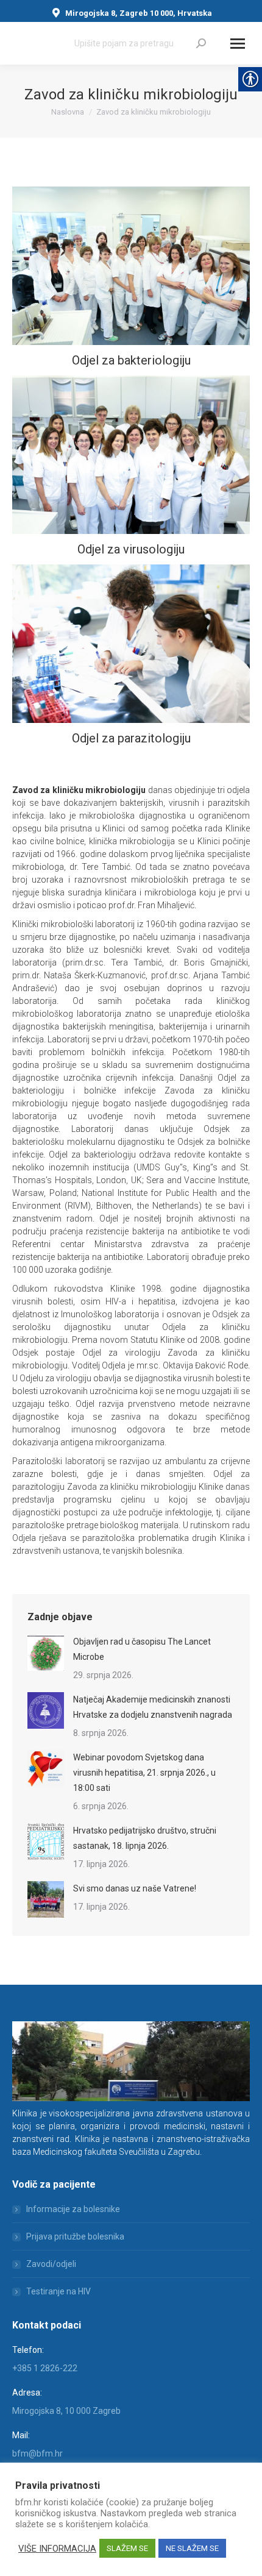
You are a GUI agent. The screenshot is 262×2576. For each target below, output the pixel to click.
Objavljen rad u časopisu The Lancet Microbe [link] (142, 1649)
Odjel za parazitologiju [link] (131, 738)
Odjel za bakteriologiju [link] (131, 360)
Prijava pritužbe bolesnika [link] (75, 2236)
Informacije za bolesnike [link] (73, 2209)
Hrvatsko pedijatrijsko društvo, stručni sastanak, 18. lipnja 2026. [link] (145, 1838)
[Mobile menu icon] (238, 44)
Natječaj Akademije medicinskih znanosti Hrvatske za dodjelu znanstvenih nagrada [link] (153, 1707)
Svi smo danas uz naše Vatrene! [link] (135, 1888)
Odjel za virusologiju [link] (131, 549)
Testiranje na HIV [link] (58, 2291)
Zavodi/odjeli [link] (51, 2264)
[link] (201, 43)
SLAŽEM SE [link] (127, 2548)
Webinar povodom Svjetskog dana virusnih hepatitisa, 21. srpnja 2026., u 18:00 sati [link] (144, 1773)
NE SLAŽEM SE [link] (192, 2548)
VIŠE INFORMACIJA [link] (57, 2549)
